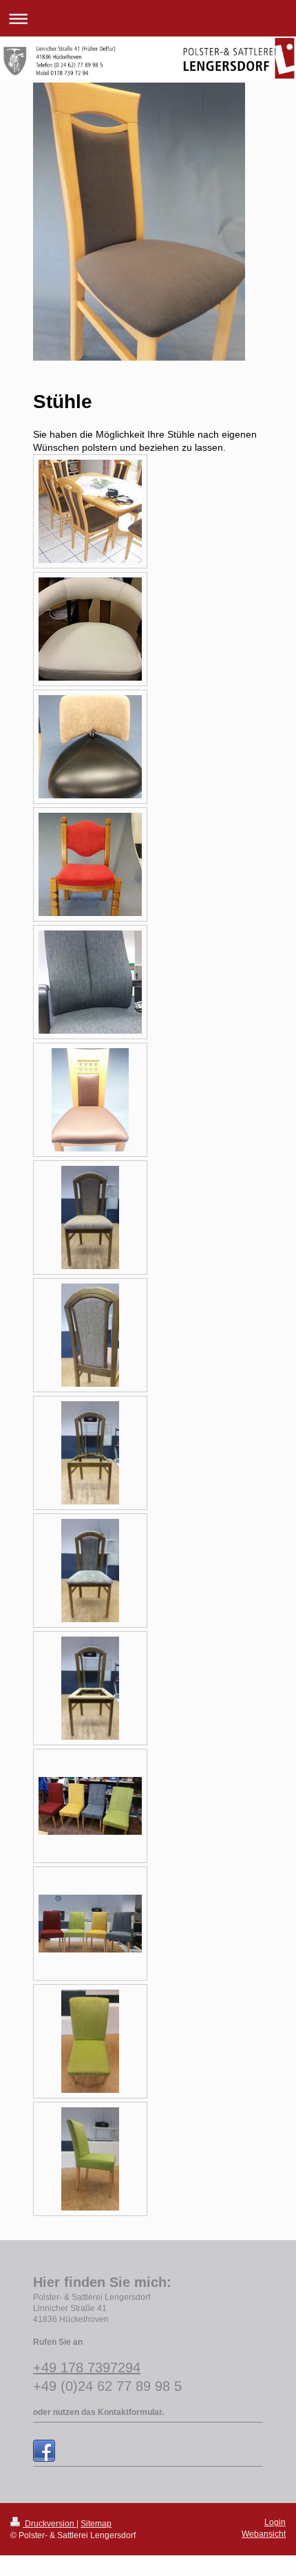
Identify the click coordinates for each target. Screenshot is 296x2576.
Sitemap (96, 2524)
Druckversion (50, 2524)
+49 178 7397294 (87, 2367)
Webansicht (264, 2534)
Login (275, 2522)
